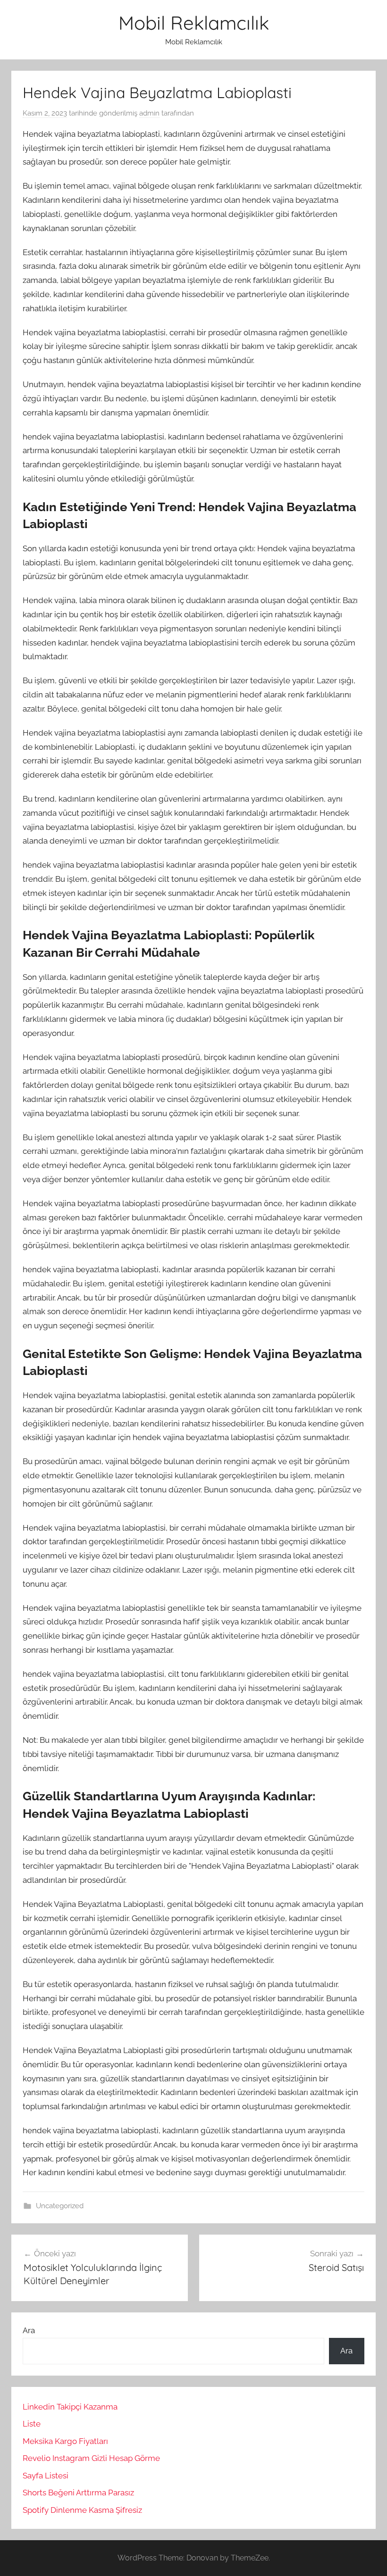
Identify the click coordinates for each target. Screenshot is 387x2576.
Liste (32, 2424)
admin (149, 113)
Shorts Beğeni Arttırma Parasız (78, 2493)
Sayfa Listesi (46, 2476)
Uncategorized (60, 2206)
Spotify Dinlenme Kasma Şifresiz (82, 2510)
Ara (29, 2330)
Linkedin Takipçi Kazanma (70, 2407)
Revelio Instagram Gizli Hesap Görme (91, 2458)
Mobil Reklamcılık (194, 23)
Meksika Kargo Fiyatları (65, 2441)
